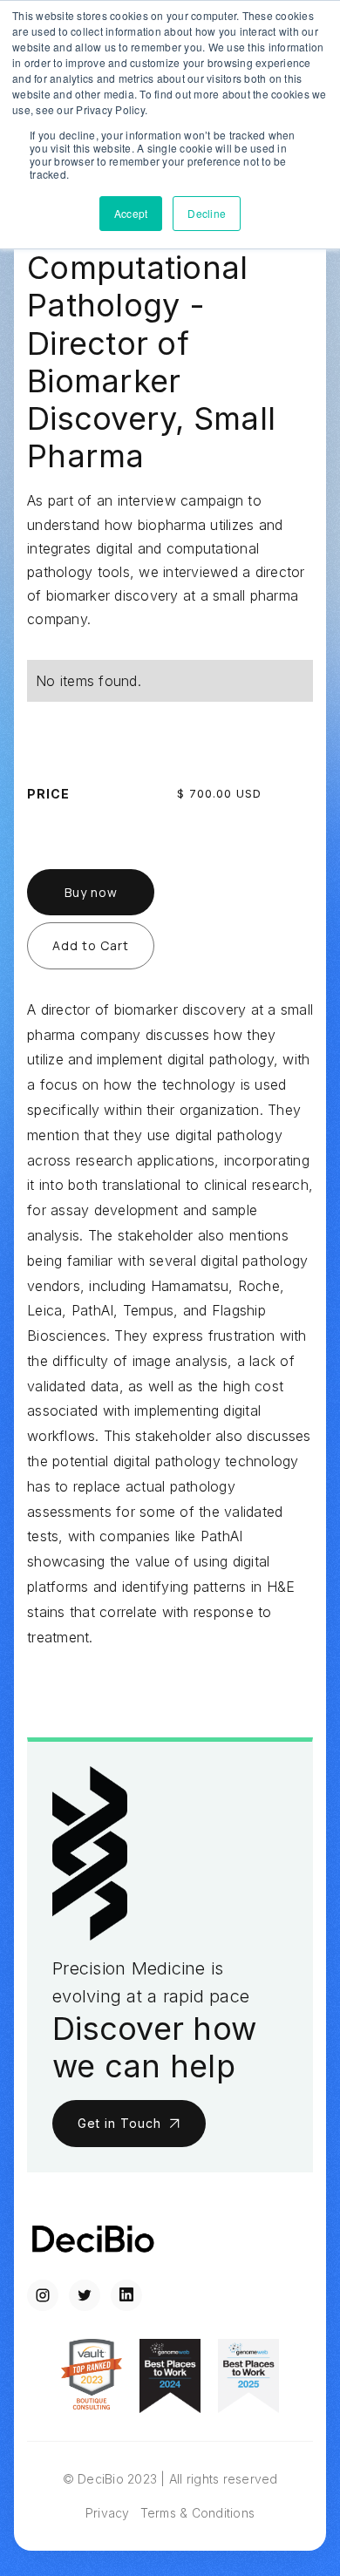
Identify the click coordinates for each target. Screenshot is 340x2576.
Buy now (91, 892)
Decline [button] (207, 213)
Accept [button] (131, 213)
